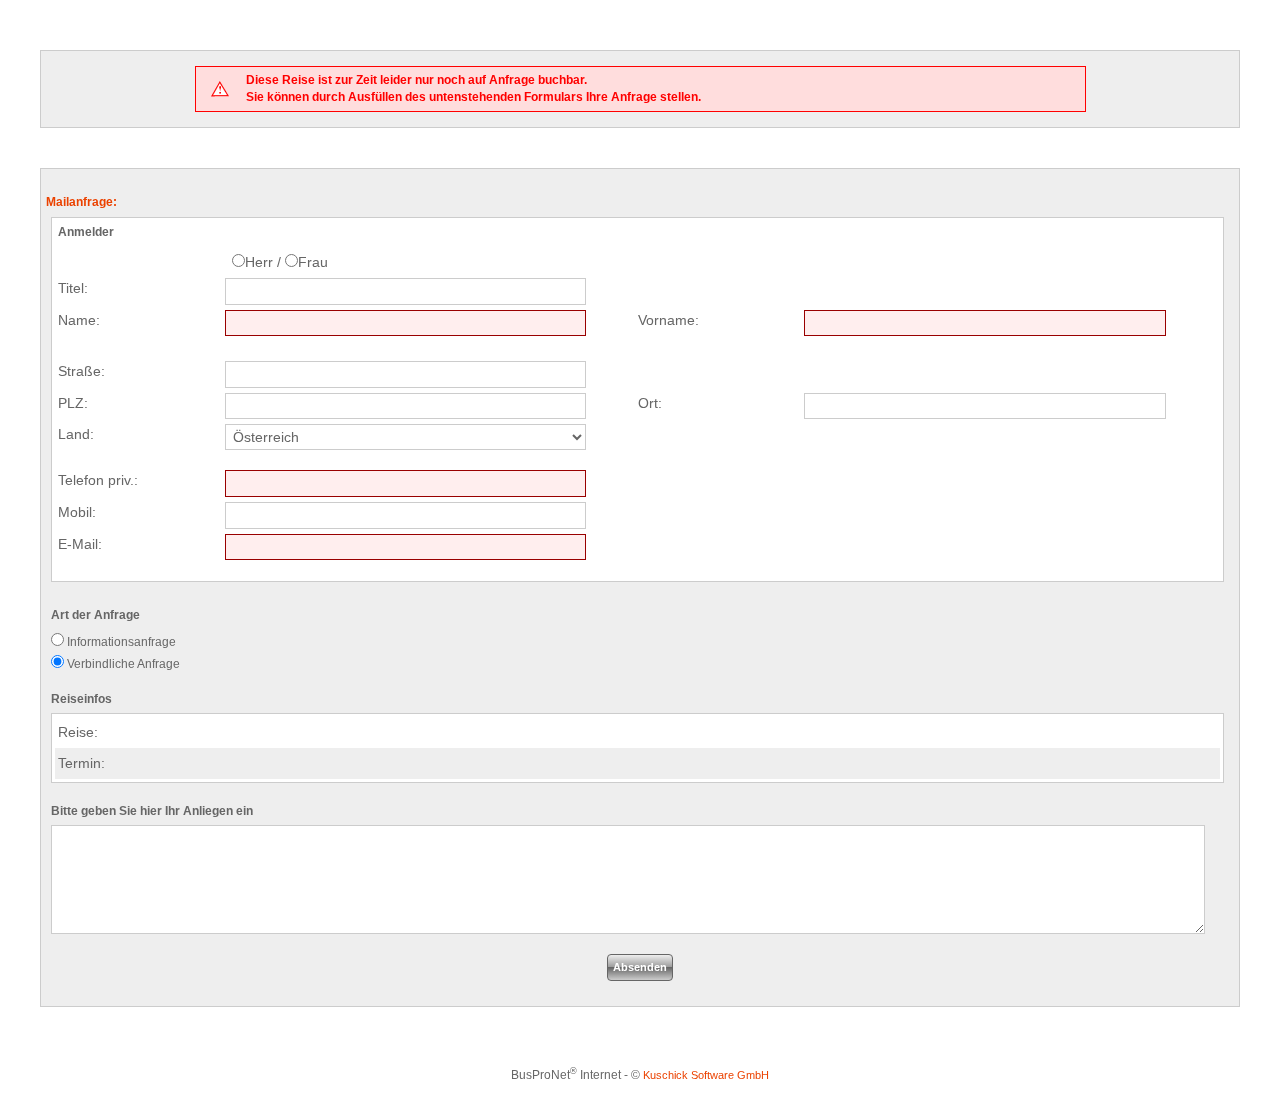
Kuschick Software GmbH (706, 1075)
